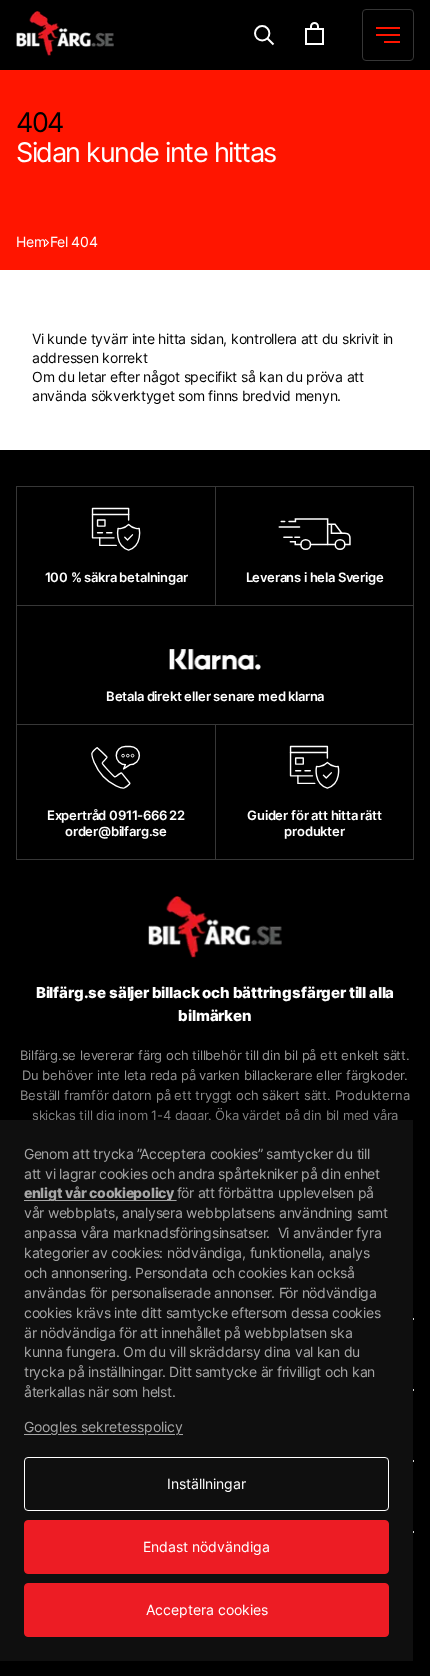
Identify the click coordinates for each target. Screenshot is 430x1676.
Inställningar (206, 1483)
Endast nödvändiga (206, 1546)
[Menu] (264, 35)
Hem (30, 241)
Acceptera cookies (207, 1609)
